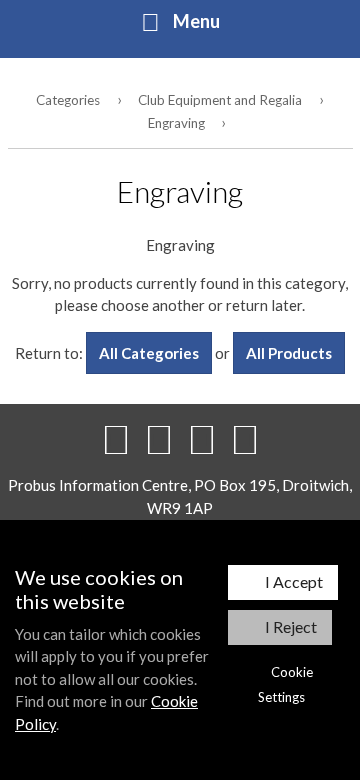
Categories (68, 100)
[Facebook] (116, 439)
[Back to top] (202, 439)
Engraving (176, 123)
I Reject (291, 626)
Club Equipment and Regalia (220, 100)
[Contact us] (245, 439)
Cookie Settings (285, 684)
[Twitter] (159, 439)
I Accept (294, 581)
